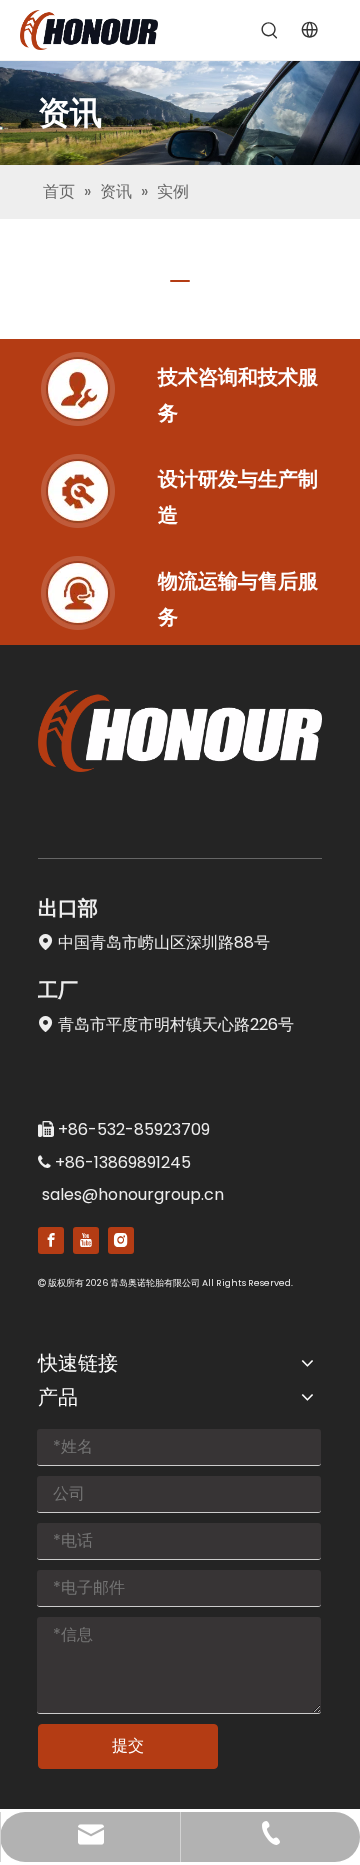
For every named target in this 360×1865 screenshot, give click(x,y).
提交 (128, 1745)
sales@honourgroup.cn (133, 1194)
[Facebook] (51, 1240)
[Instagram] (121, 1240)
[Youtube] (86, 1240)
